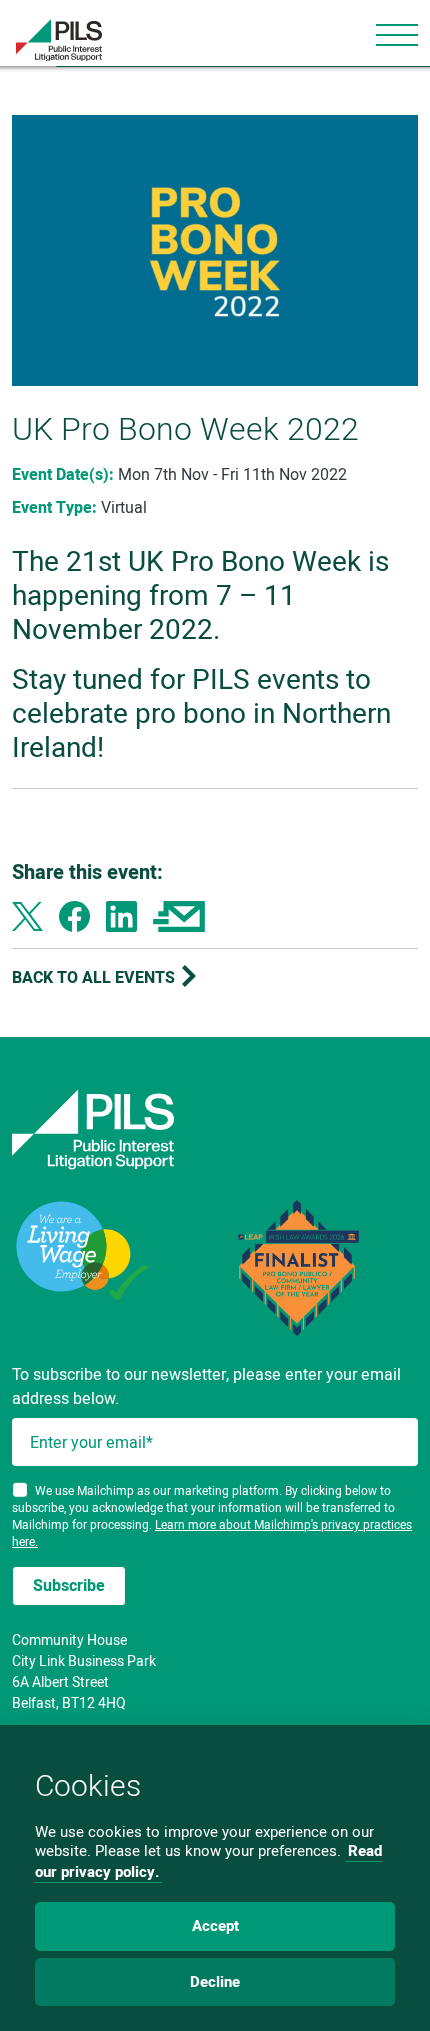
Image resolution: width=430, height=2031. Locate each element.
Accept (215, 1926)
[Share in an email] (179, 915)
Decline (215, 1982)
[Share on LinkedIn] (121, 915)
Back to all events (95, 976)
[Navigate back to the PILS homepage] (215, 1129)
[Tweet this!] (27, 915)
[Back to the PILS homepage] (51, 40)
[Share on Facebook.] (74, 915)
